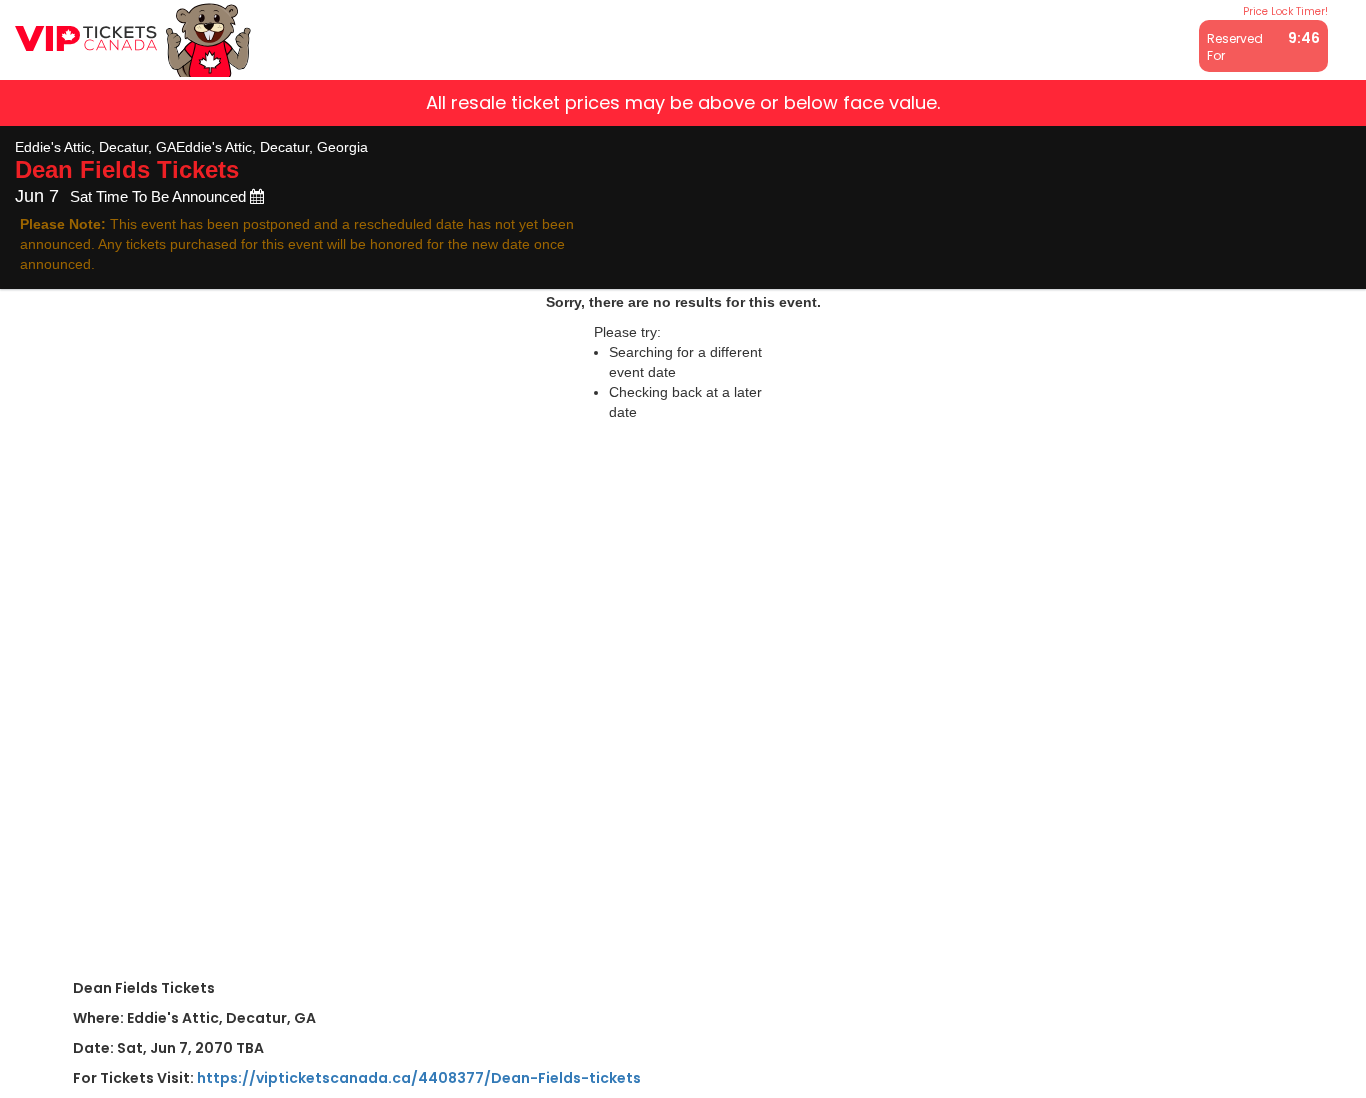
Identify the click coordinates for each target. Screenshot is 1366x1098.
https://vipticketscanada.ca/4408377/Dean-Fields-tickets (419, 1078)
